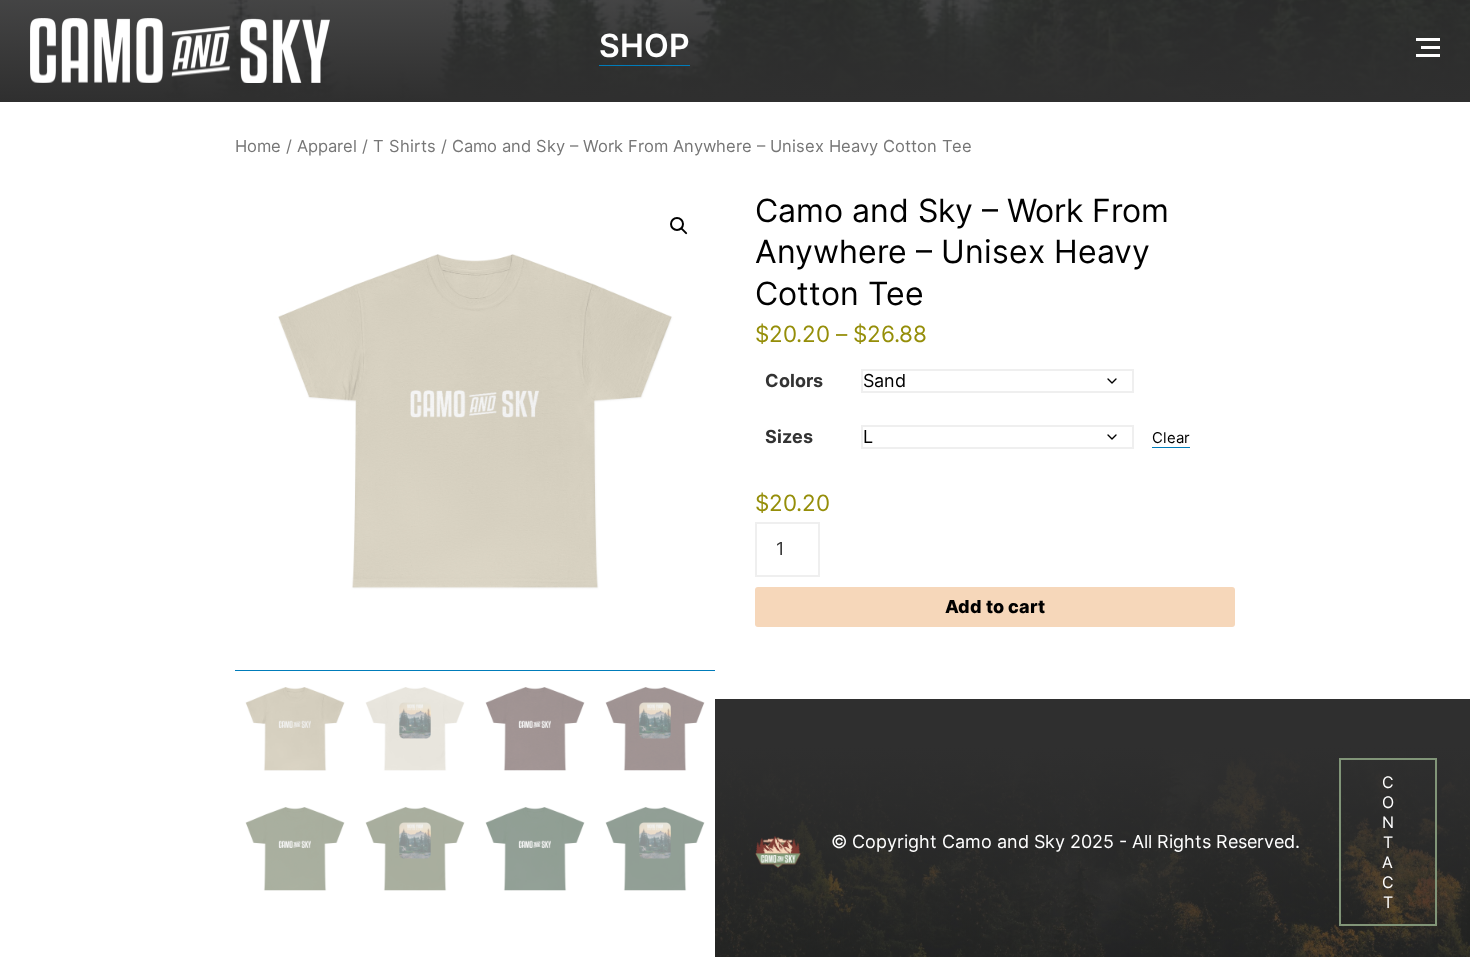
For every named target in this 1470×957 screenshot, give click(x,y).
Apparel (327, 146)
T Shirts (404, 146)
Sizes (789, 436)
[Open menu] (1428, 47)
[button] (679, 226)
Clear (1171, 438)
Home (258, 146)
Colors (794, 380)
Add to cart (995, 606)
